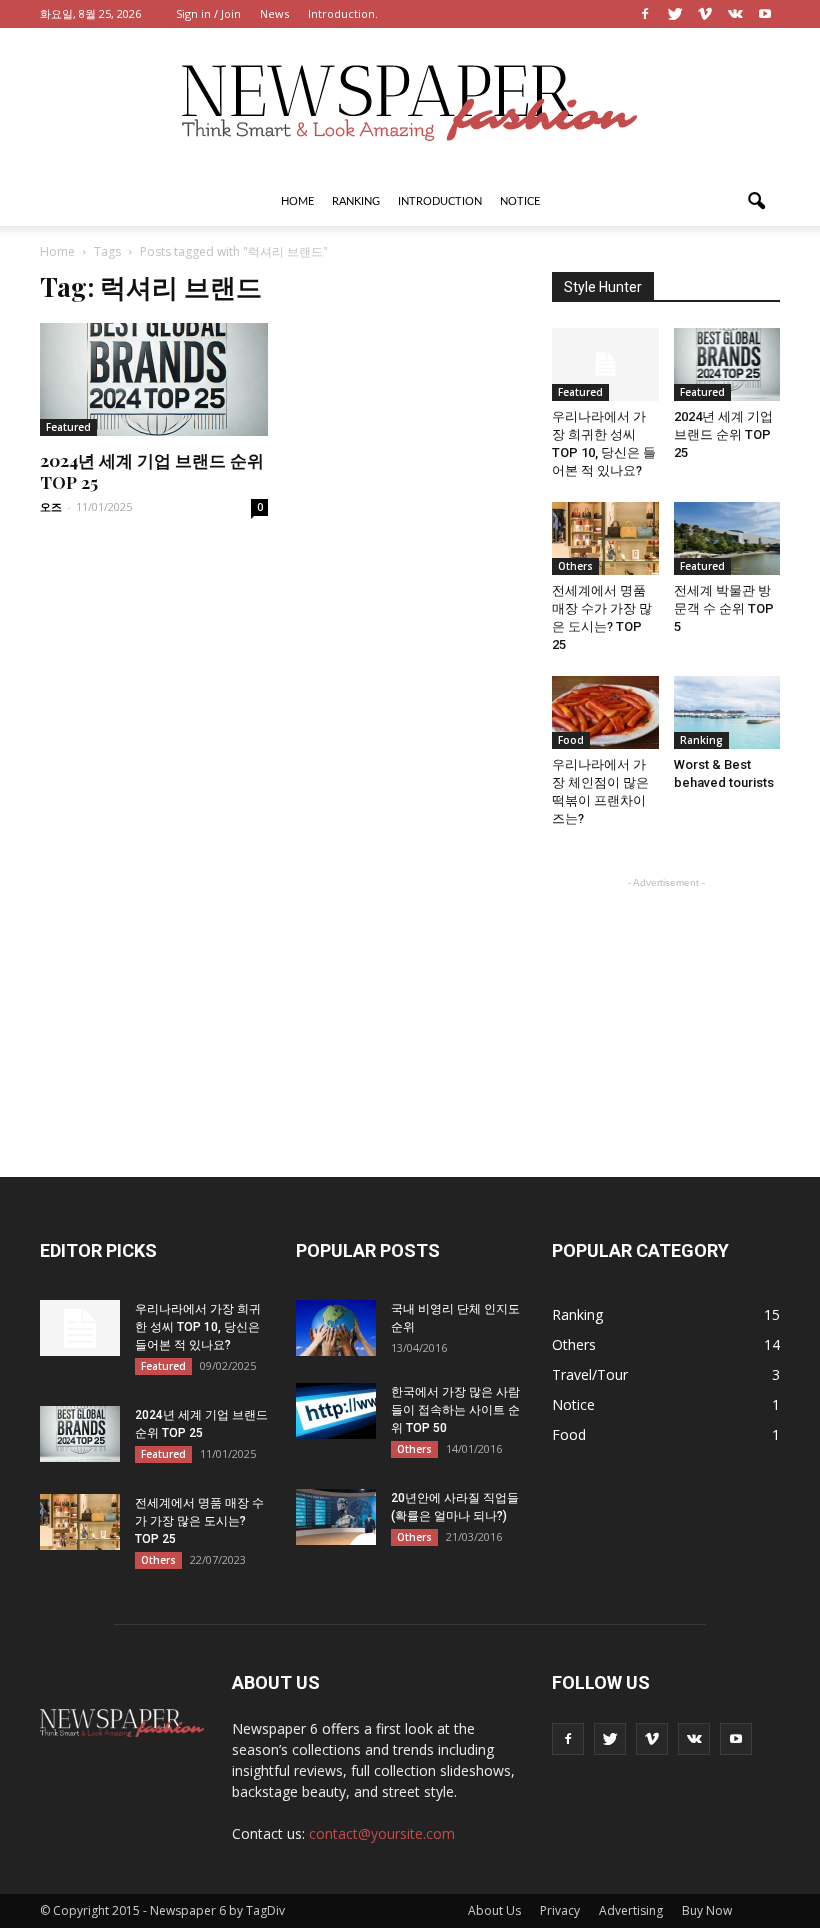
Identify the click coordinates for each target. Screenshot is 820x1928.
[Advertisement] (666, 993)
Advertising (631, 1910)
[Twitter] (675, 14)
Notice (520, 201)
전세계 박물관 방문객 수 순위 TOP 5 (724, 608)
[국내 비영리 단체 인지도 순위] (336, 1328)
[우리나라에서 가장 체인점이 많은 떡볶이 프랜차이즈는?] (605, 712)
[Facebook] (645, 14)
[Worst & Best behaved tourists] (727, 712)
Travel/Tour (590, 1374)
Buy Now (707, 1910)
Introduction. (343, 13)
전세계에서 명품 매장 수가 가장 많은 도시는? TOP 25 (199, 1521)
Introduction (440, 201)
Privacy (560, 1910)
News (274, 13)
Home (297, 201)
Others (575, 566)
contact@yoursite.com (382, 1833)
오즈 (51, 506)
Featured (68, 427)
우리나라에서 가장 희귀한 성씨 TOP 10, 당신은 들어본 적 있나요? (198, 1327)
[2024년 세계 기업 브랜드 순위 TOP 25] (154, 379)
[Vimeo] (705, 14)
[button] (756, 202)
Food (571, 740)
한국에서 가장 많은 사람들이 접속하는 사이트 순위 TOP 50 (455, 1410)
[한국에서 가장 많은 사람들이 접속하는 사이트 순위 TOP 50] (336, 1411)
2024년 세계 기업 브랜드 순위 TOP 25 (723, 434)
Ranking (356, 201)
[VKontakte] (735, 14)
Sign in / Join (208, 13)
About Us (494, 1910)
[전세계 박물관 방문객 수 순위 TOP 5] (727, 538)
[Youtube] (765, 14)
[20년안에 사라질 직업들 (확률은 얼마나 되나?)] (336, 1517)
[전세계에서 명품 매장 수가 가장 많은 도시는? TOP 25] (605, 538)
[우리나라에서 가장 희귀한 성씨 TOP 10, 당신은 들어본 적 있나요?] (605, 364)
